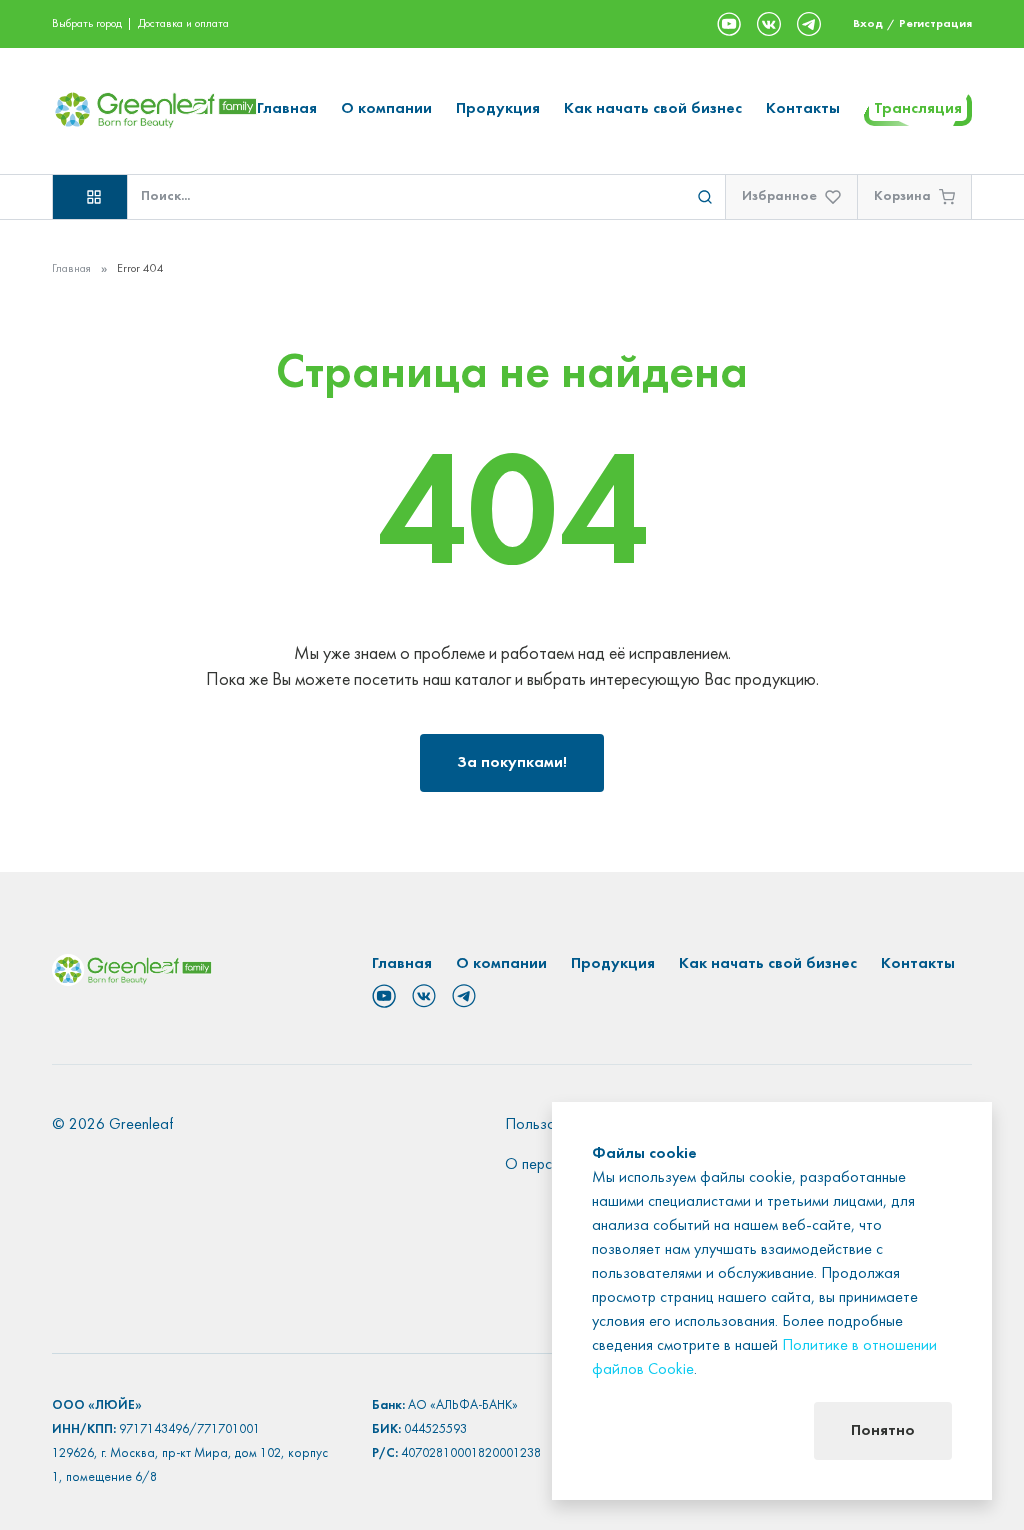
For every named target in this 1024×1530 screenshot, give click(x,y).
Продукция (498, 109)
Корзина (902, 196)
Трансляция (918, 109)
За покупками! (512, 763)
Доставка (160, 24)
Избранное (779, 196)
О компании (386, 109)
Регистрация (935, 24)
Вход (868, 24)
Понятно (883, 1431)
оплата (212, 24)
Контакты (803, 109)
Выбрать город (87, 24)
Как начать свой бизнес (653, 109)
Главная (287, 109)
